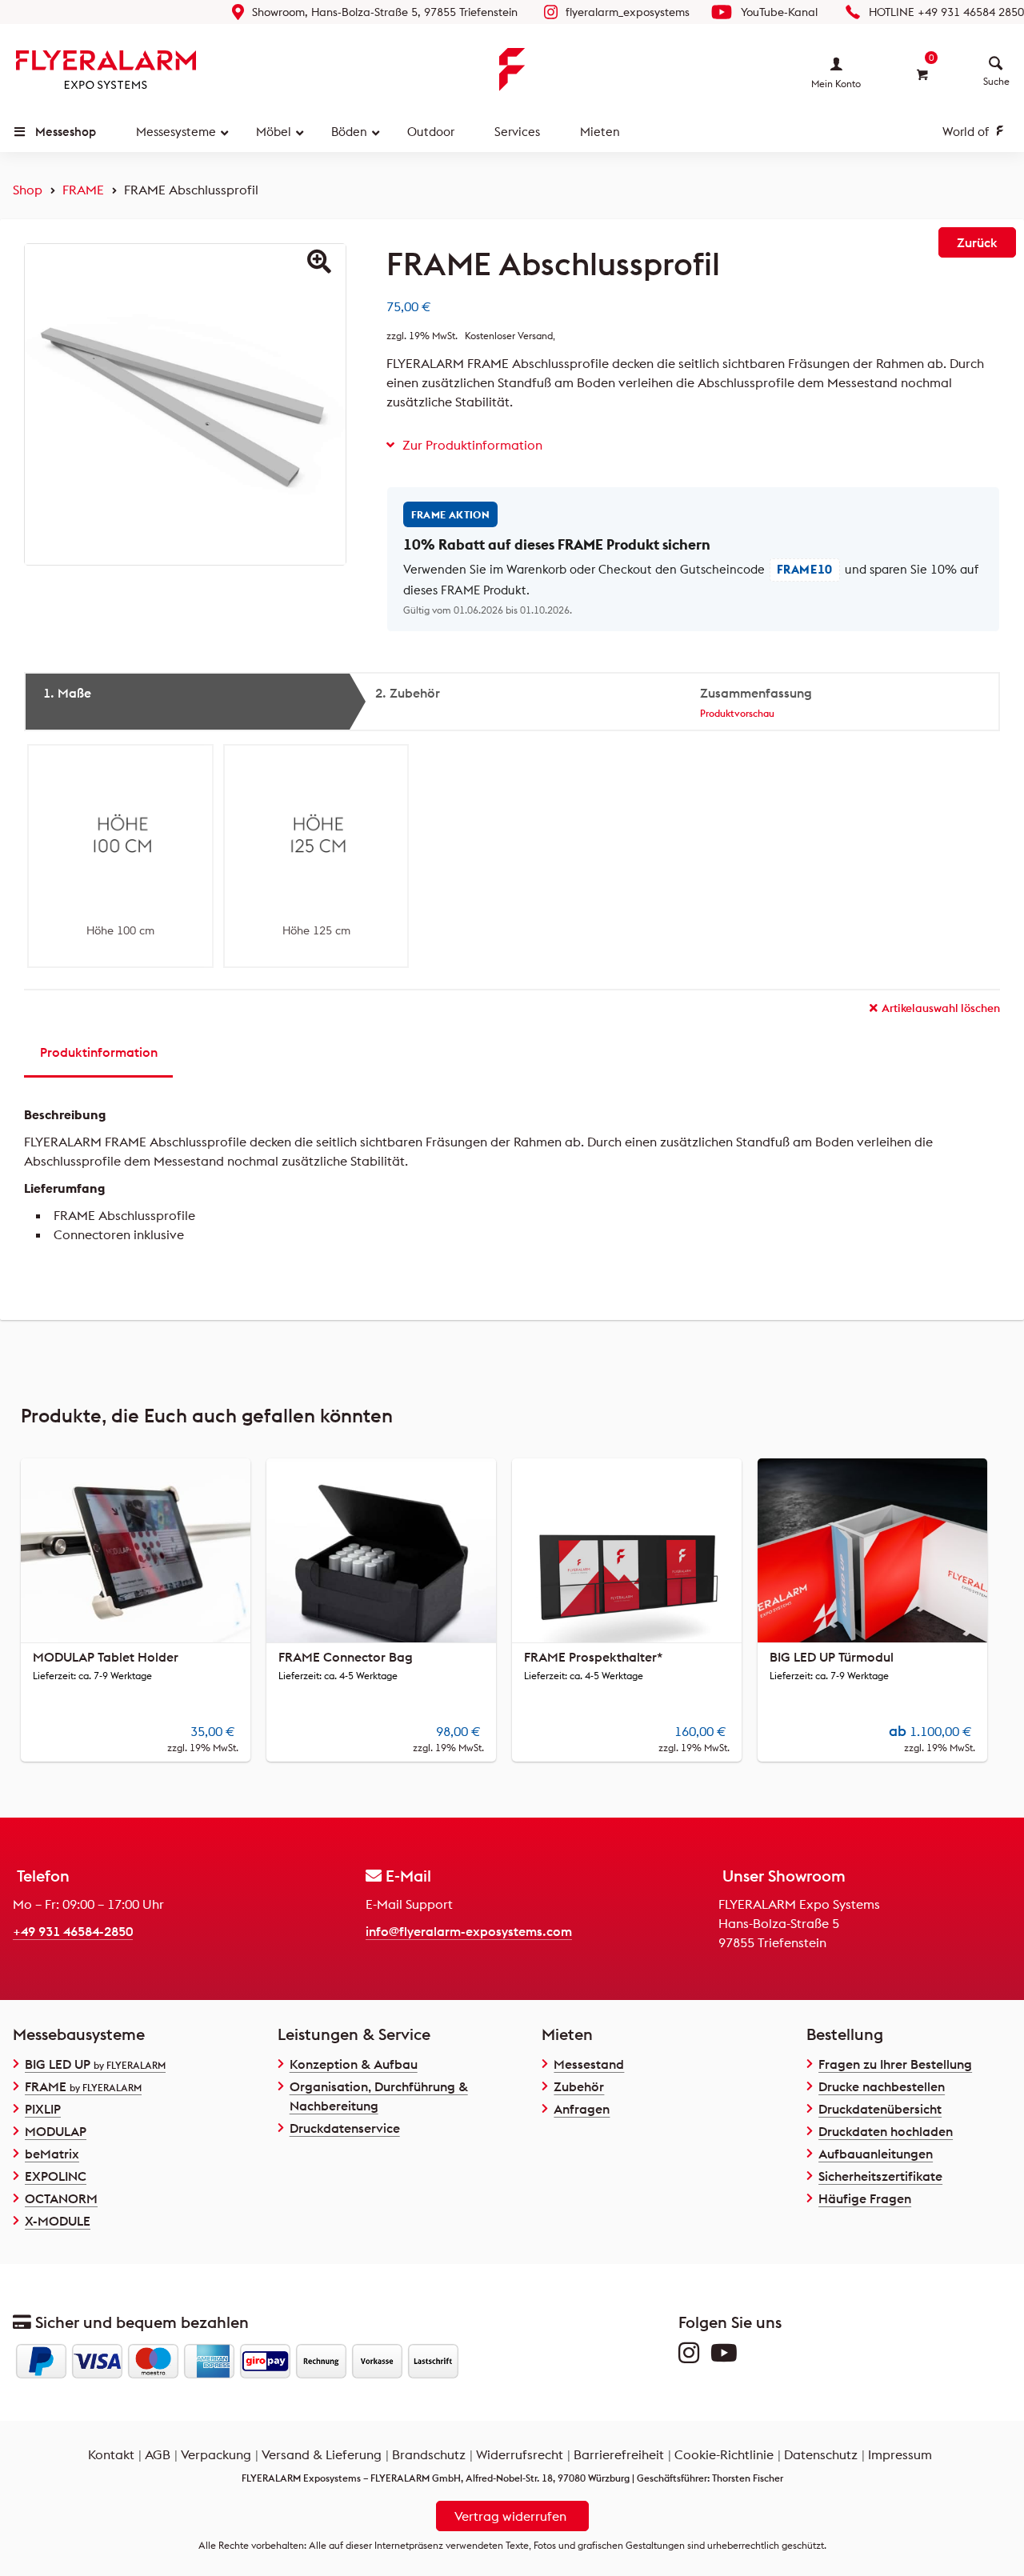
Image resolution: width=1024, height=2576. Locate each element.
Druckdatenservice (345, 2128)
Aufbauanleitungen (876, 2154)
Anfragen (582, 2109)
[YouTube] (728, 2357)
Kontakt (111, 2454)
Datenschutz (821, 2454)
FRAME (83, 190)
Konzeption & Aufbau (354, 2064)
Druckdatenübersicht (880, 2109)
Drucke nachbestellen (882, 2086)
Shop (28, 190)
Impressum (900, 2454)
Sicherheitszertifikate (880, 2176)
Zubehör (579, 2086)
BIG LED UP (95, 2064)
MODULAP (56, 2131)
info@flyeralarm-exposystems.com (469, 1931)
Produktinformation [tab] (99, 1052)
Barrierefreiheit (619, 2454)
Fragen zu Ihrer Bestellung (895, 2064)
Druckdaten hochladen (886, 2131)
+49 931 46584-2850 (73, 1931)
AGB (158, 2454)
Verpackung (216, 2454)
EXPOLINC (56, 2176)
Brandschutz (429, 2454)
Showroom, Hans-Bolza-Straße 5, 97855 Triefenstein (385, 12)
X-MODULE (58, 2221)
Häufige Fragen (865, 2198)
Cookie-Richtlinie (724, 2454)
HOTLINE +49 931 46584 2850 (946, 12)
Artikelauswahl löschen (941, 1008)
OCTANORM (61, 2198)
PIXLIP (43, 2109)
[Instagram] (693, 2357)
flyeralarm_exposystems (628, 12)
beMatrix (52, 2154)
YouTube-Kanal (779, 12)
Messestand (589, 2064)
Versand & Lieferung (322, 2454)
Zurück (977, 242)
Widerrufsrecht (520, 2454)
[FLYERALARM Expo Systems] (106, 70)
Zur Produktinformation (472, 445)
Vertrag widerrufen (510, 2516)
